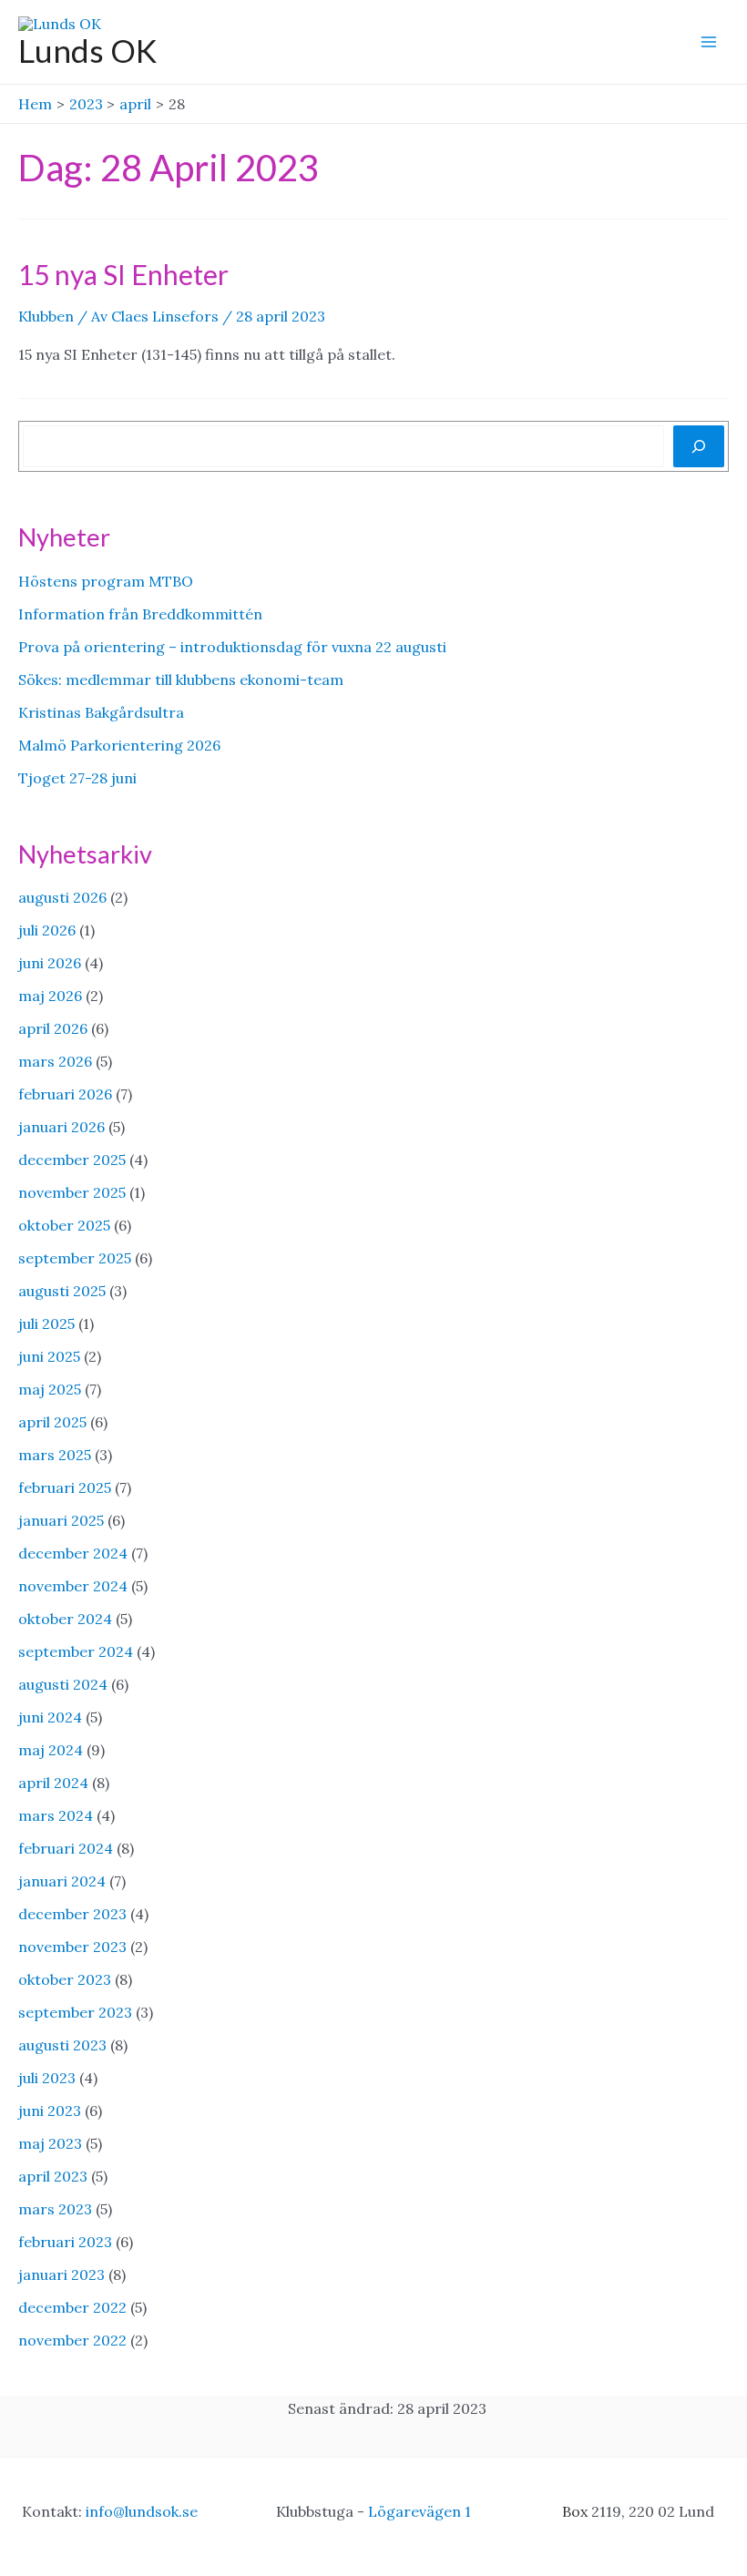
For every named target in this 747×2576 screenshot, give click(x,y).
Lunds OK (87, 50)
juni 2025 (49, 1356)
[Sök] (699, 446)
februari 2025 (65, 1487)
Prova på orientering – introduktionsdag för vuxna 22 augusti (232, 647)
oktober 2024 (65, 1619)
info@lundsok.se (142, 2511)
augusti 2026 (62, 897)
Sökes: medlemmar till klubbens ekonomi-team (181, 680)
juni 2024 (50, 1717)
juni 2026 (50, 963)
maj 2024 (51, 1750)
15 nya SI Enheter (123, 274)
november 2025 (72, 1192)
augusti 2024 (63, 1684)
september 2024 (76, 1651)
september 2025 (75, 1258)
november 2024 (73, 1586)
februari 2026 (65, 1094)
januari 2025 (61, 1520)
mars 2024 (56, 1815)
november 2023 (72, 1947)
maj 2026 (50, 996)
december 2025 (72, 1160)
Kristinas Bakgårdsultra (101, 712)
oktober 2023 (65, 1979)
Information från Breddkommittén (140, 614)
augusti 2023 (62, 2045)
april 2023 (53, 2176)
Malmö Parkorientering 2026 (119, 745)
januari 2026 (61, 1127)
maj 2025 (50, 1389)
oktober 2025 (64, 1225)
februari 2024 (66, 1848)
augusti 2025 (62, 1291)
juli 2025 (46, 1324)
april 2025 (52, 1422)
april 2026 (53, 1028)
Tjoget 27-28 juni (77, 778)
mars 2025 (55, 1455)
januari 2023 (61, 2274)
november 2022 (72, 2340)
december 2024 (73, 1553)
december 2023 (72, 1914)
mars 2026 (55, 1061)
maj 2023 (50, 2143)
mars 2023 (55, 2209)
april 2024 (53, 1783)
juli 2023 (47, 2078)
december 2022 (72, 2307)
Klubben (46, 316)
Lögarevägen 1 (420, 2511)
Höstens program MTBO (106, 581)
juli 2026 (47, 930)
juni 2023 (50, 2111)
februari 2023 (65, 2242)
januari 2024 (62, 1881)
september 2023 (75, 2012)
